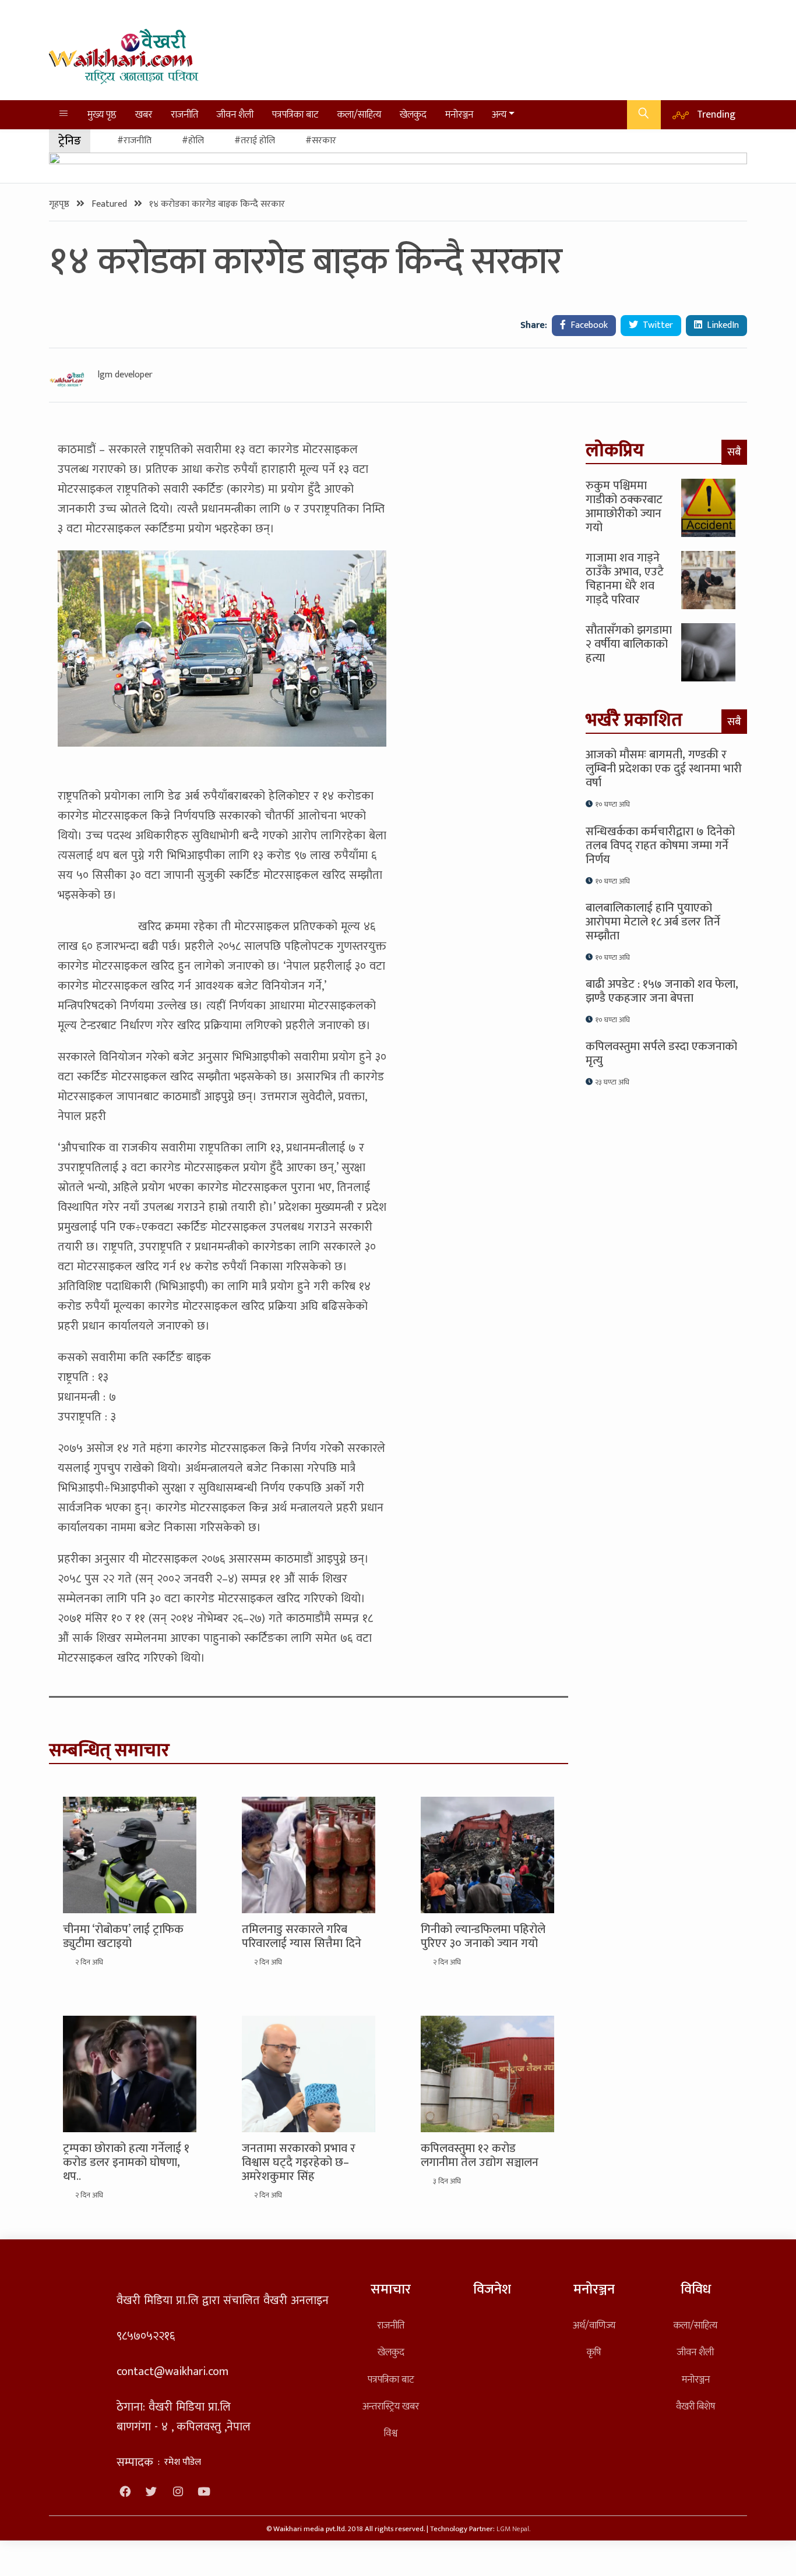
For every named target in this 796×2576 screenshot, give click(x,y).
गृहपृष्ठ (60, 204)
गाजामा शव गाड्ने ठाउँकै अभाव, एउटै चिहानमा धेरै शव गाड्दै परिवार (625, 579)
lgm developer (125, 375)
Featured (110, 204)
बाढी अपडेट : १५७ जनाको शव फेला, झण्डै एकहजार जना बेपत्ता (662, 991)
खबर (144, 114)
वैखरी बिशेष (695, 2406)
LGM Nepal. (513, 2529)
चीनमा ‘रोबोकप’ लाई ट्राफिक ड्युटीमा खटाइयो (123, 1937)
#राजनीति (134, 141)
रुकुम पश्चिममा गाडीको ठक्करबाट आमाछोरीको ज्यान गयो (624, 507)
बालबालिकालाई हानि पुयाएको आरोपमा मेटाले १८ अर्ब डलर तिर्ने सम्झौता (653, 922)
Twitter (657, 325)
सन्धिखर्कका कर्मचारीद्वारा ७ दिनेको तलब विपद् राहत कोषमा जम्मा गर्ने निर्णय (660, 846)
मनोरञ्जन (459, 114)
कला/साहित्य (359, 114)
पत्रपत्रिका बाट (295, 114)
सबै (734, 452)
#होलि (193, 141)
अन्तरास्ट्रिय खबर (391, 2406)
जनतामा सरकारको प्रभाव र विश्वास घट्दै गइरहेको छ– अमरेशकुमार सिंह (299, 2162)
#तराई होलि (255, 141)
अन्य (499, 114)
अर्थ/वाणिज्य (594, 2325)
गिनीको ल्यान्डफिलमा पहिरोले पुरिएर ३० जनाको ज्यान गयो (483, 1937)
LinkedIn (722, 325)
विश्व (391, 2433)
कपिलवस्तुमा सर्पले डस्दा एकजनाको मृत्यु (661, 1054)
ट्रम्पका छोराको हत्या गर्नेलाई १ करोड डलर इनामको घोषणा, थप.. (126, 2162)
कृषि (594, 2352)
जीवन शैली (235, 114)
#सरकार (321, 141)
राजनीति (184, 114)
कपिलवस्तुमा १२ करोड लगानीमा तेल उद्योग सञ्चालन (480, 2155)
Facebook (588, 325)
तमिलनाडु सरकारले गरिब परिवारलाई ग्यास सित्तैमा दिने (302, 1937)
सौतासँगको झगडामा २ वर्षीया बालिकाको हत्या (629, 644)
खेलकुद (413, 114)
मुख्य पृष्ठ (102, 114)
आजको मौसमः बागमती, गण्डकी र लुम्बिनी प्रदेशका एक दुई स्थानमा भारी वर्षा (664, 769)
